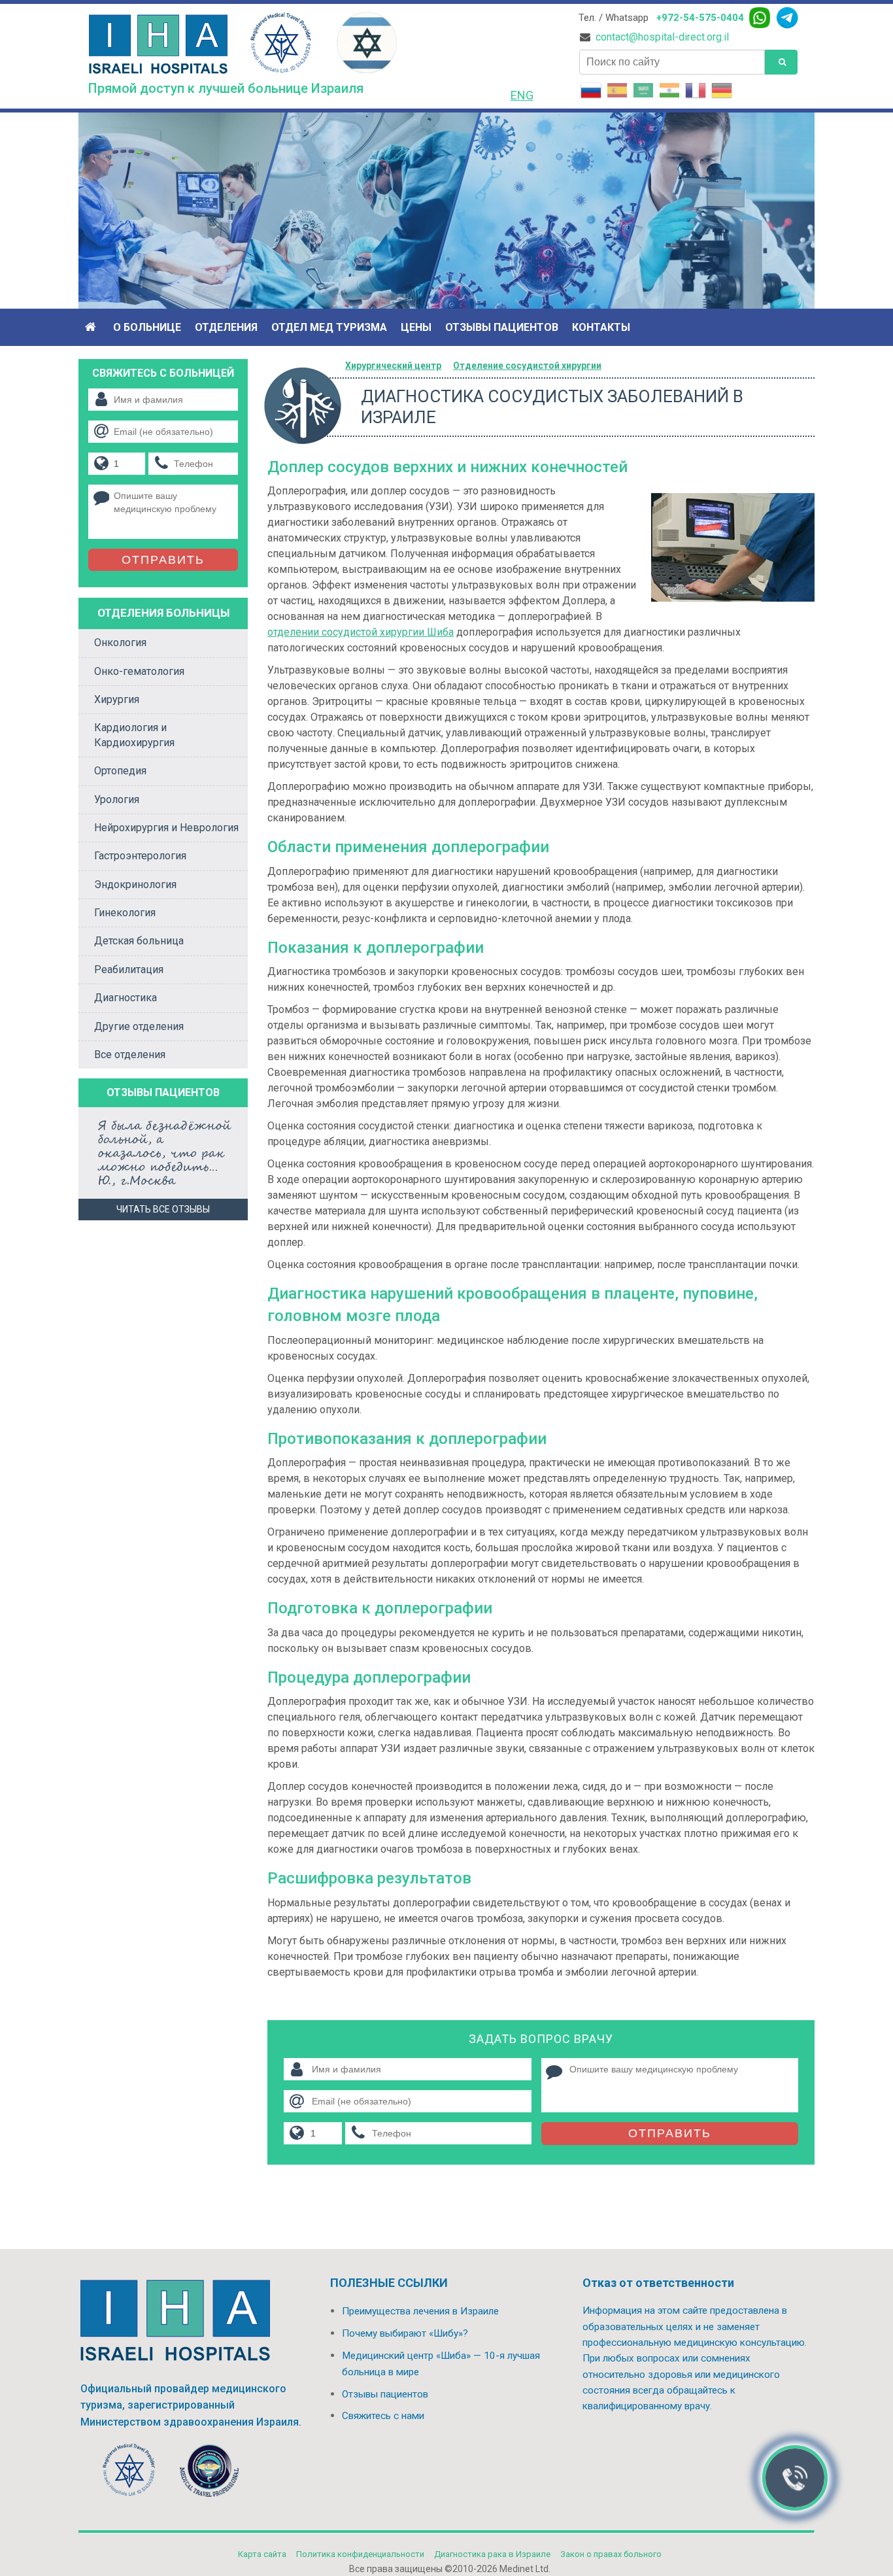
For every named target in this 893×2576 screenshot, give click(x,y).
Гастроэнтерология (140, 856)
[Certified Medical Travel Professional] (209, 2473)
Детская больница (139, 941)
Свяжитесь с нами (383, 2416)
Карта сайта (262, 2554)
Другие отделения (139, 1026)
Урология (117, 799)
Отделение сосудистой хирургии (527, 366)
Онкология (120, 643)
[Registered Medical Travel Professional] (129, 2473)
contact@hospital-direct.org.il (662, 37)
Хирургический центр (393, 366)
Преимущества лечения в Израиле (420, 2311)
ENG (522, 95)
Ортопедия (120, 771)
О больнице (147, 327)
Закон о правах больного (611, 2554)
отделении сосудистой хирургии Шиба (361, 632)
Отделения (226, 327)
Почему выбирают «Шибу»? (405, 2333)
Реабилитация (129, 970)
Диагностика (126, 998)
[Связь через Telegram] (787, 18)
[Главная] (92, 327)
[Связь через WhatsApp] (760, 18)
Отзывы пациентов (502, 327)
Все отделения (130, 1055)
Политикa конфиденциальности (360, 2554)
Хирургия (117, 699)
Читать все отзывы (163, 1209)
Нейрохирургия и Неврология (166, 828)
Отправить (670, 2133)
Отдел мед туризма (329, 327)
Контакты (601, 327)
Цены (416, 327)
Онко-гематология (139, 671)
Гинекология (125, 913)
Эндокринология (135, 884)
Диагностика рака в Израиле (492, 2554)
